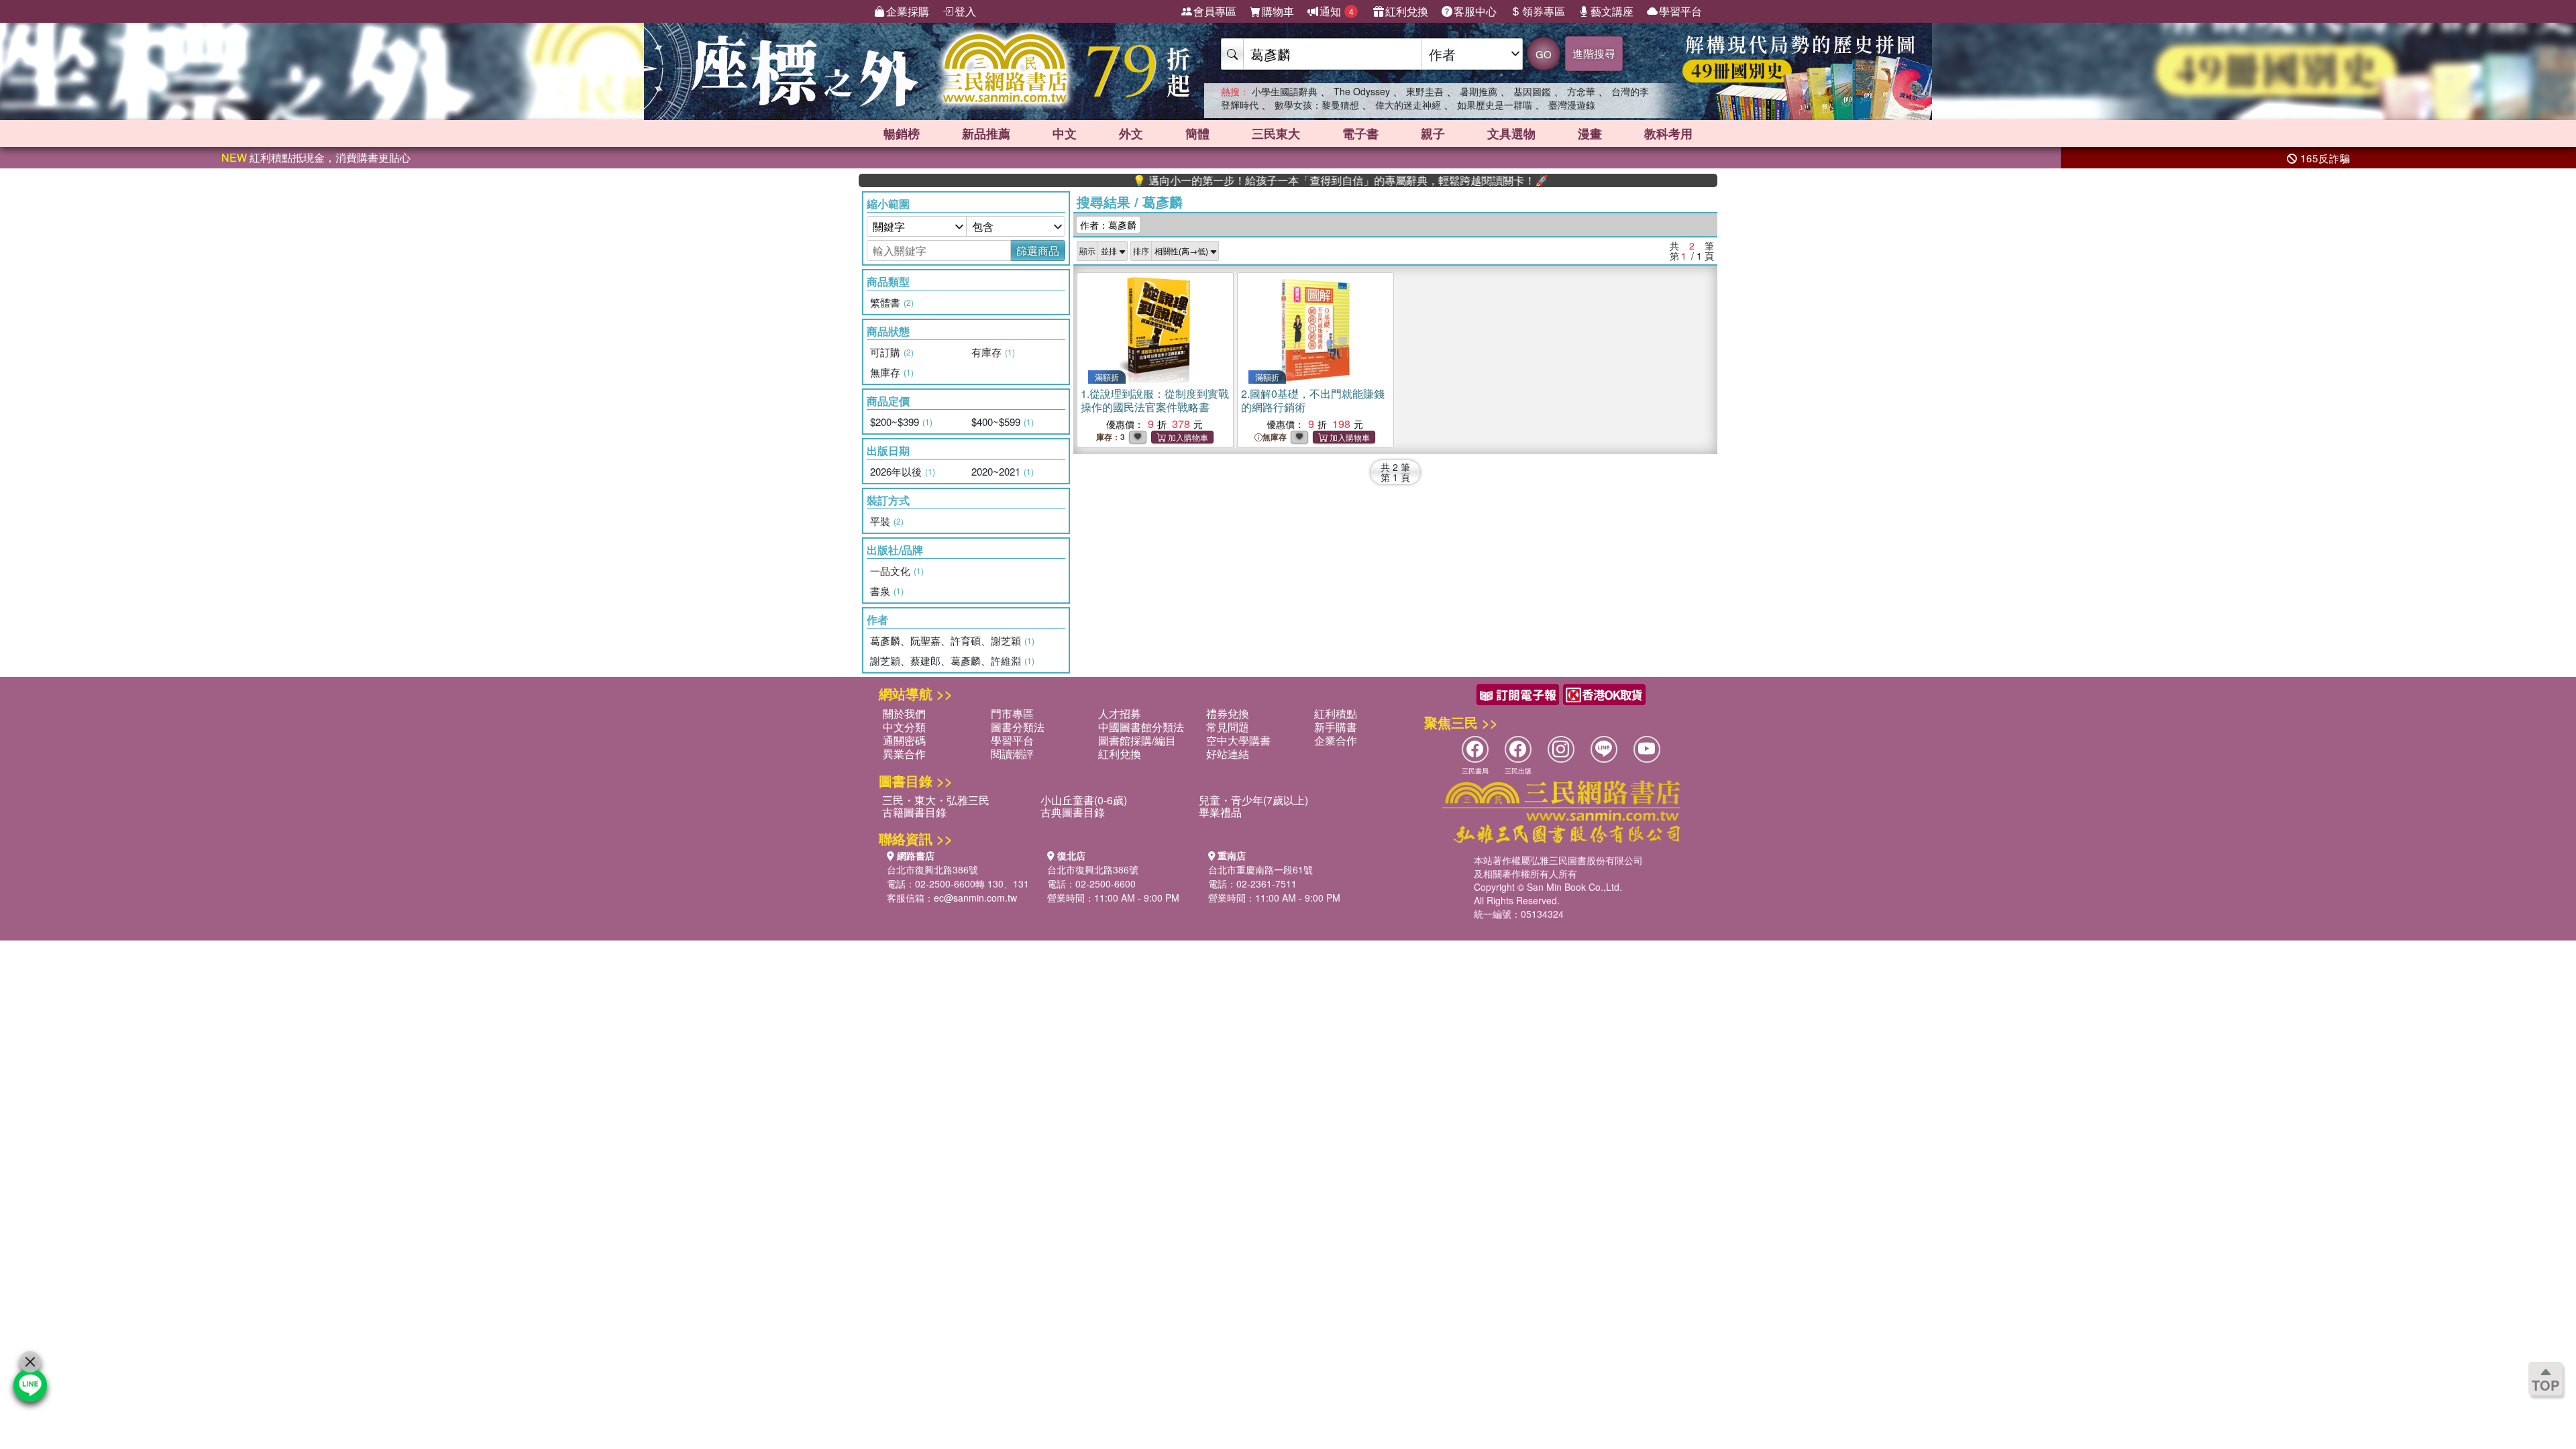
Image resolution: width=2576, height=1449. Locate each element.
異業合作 (904, 754)
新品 (986, 133)
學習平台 (1680, 11)
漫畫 (1590, 133)
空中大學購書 (1238, 740)
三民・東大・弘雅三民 (936, 800)
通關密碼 (904, 740)
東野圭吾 (1425, 91)
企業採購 (908, 11)
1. (1155, 400)
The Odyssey (1362, 91)
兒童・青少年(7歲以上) (1253, 800)
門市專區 (1012, 713)
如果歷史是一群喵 (1495, 105)
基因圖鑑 (1532, 91)
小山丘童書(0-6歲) (1084, 800)
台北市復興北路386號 (932, 869)
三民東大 (1276, 133)
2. (1313, 400)
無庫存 (1275, 437)
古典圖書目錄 (1073, 812)
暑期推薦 (1479, 91)
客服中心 (1475, 11)
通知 (1337, 11)
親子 (1433, 133)
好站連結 (1228, 754)
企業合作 (1336, 740)
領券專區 (1544, 11)
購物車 (1278, 11)
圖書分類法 (1018, 727)
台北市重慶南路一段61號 (1260, 869)
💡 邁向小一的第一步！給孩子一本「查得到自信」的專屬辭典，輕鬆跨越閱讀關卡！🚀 (1277, 180)
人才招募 (1120, 713)
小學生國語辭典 (1285, 91)
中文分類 (904, 727)
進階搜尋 (1594, 53)
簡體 (1197, 133)
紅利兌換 (1407, 11)
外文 (1131, 133)
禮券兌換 (1228, 713)
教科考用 (1668, 133)
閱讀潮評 (1012, 754)
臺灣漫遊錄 (1572, 105)
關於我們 (904, 713)
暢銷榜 (902, 133)
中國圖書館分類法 (1141, 727)
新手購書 (1336, 727)
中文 (1065, 133)
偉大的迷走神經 (1408, 105)
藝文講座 (1612, 11)
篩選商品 (1038, 251)
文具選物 (1511, 133)
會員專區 (1215, 11)
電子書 (1360, 133)
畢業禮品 (1220, 812)
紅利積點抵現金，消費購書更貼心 (316, 157)
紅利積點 (1336, 713)
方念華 (1581, 91)
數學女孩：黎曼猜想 (1317, 105)
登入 (965, 11)
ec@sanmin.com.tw (975, 898)
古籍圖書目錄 (914, 812)
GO (1544, 54)
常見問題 (1228, 727)
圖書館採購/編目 (1137, 740)
